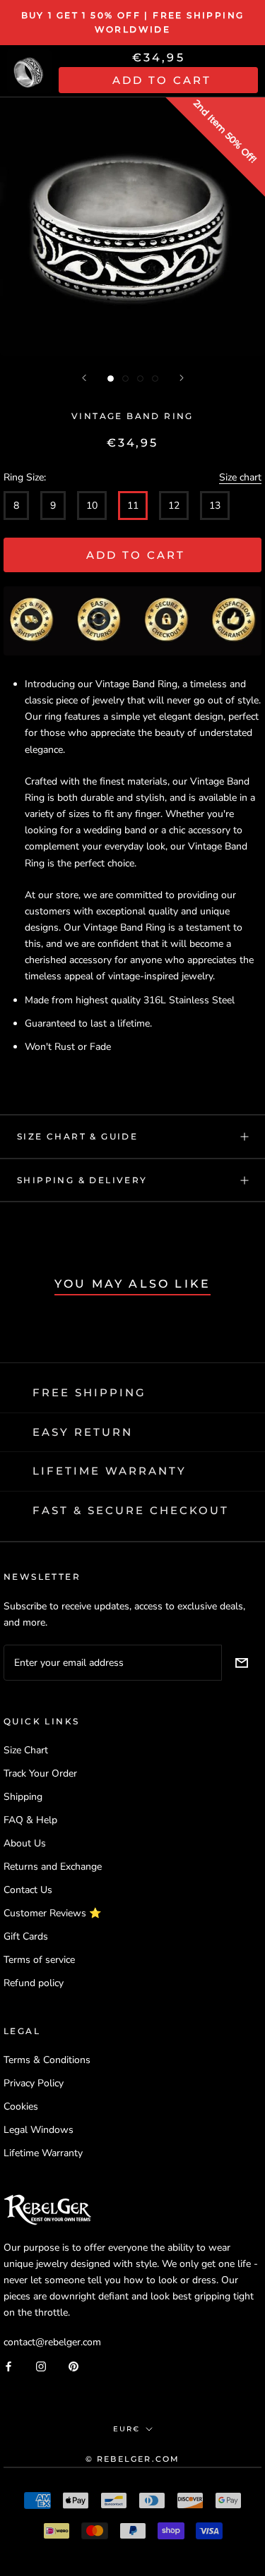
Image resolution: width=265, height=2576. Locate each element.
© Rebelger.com (133, 2459)
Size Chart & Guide (77, 1136)
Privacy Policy (34, 2083)
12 (174, 506)
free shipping (89, 1392)
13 (215, 506)
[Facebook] (8, 2365)
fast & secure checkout (131, 1510)
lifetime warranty (110, 1471)
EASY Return (83, 1432)
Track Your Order (40, 1773)
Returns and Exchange (53, 1867)
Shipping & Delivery (82, 1180)
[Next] (182, 378)
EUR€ (126, 2429)
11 (133, 506)
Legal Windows (39, 2130)
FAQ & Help (30, 1820)
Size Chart (26, 1750)
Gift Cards (26, 1936)
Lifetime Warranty (43, 2153)
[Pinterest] (73, 2365)
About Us (25, 1843)
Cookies (21, 2106)
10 (92, 506)
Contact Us (28, 1890)
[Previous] (84, 378)
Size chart (240, 477)
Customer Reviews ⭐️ (52, 1913)
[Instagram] (41, 2365)
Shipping (23, 1797)
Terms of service (39, 1960)
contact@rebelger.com (52, 2342)
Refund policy (34, 1983)
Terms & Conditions (47, 2060)
